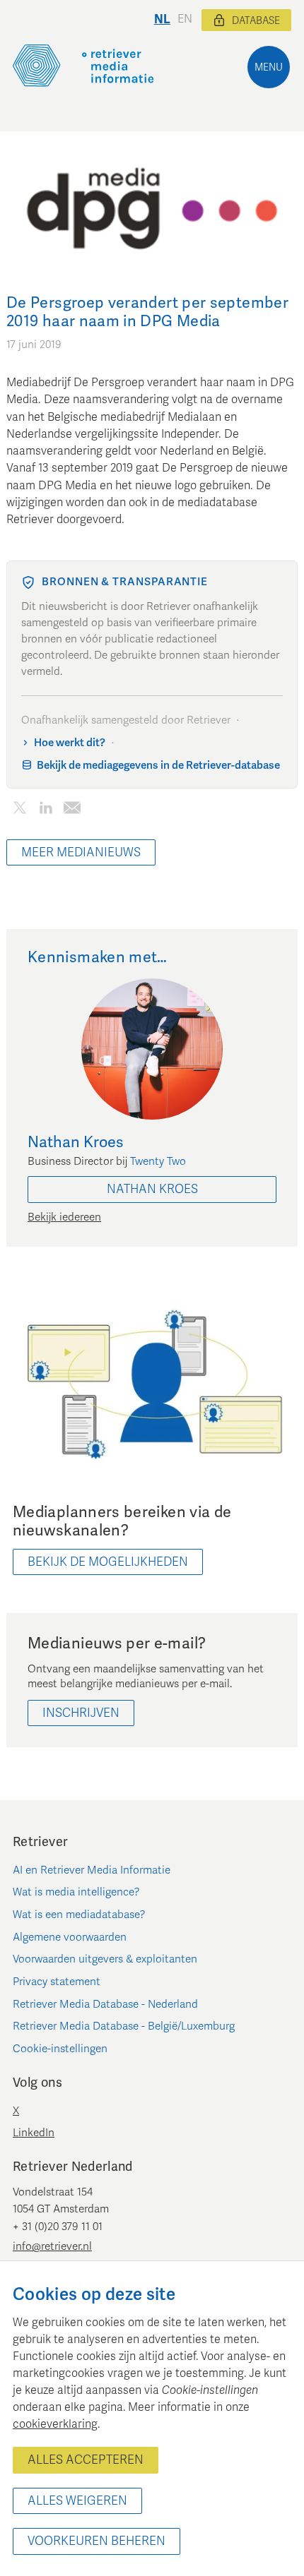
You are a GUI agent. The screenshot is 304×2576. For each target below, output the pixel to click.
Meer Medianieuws (81, 852)
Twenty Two (158, 1161)
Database (256, 21)
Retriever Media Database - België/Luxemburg (124, 2026)
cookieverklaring (55, 2424)
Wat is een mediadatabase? (79, 1915)
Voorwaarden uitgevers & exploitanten (105, 1959)
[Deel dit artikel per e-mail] (72, 811)
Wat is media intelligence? (76, 1892)
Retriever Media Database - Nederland (105, 2004)
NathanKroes (152, 1189)
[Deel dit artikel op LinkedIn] (46, 811)
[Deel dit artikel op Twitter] (19, 811)
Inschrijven (81, 1713)
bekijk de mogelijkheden (108, 1562)
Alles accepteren (86, 2460)
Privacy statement (57, 1982)
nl (162, 19)
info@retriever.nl (52, 2246)
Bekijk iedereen (64, 1217)
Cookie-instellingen (60, 2049)
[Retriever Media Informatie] (83, 66)
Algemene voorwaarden (70, 1937)
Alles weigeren (77, 2501)
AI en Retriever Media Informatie (92, 1870)
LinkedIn (34, 2133)
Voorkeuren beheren (97, 2541)
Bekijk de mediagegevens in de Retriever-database (158, 765)
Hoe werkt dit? (70, 743)
